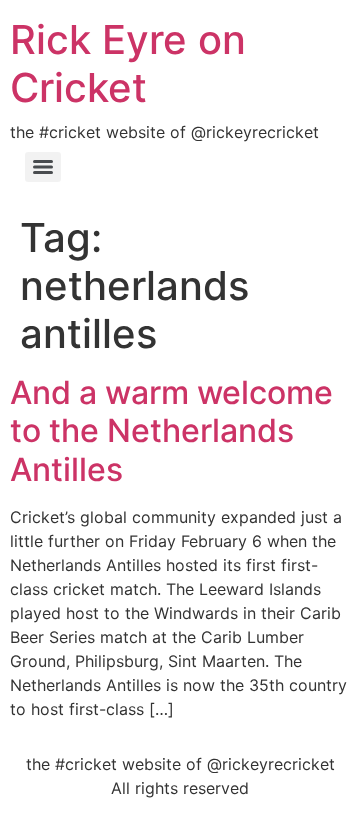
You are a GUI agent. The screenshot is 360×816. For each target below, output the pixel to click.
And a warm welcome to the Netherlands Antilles (171, 431)
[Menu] (43, 167)
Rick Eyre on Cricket (128, 63)
